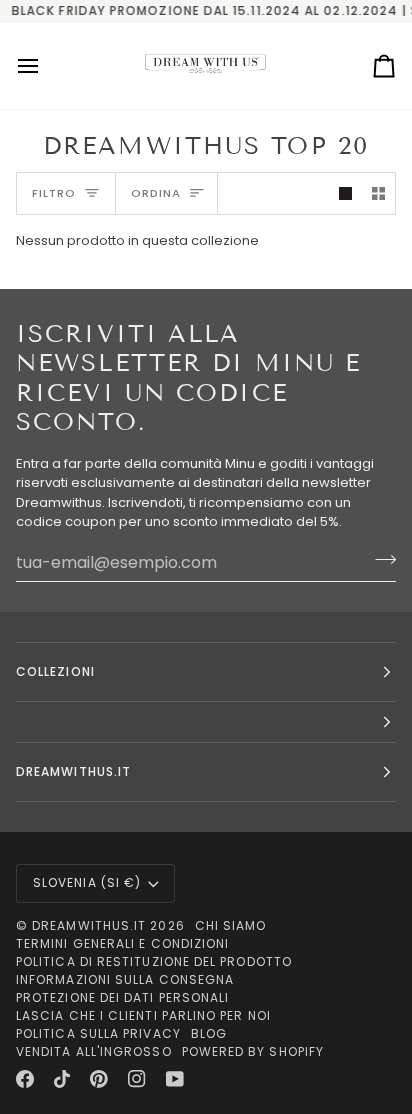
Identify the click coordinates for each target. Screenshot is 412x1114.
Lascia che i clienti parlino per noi (143, 1015)
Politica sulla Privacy (98, 1033)
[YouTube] (175, 1079)
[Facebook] (25, 1079)
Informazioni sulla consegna (125, 979)
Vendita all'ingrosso (94, 1051)
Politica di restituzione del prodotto (154, 961)
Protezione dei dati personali (122, 997)
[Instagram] (137, 1079)
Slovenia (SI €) (87, 882)
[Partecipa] (379, 560)
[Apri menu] (46, 66)
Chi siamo (231, 925)
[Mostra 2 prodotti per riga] (378, 193)
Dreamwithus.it (89, 925)
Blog (209, 1033)
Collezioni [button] (55, 671)
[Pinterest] (99, 1079)
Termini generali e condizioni (122, 943)
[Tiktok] (62, 1079)
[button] (206, 722)
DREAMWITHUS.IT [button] (73, 771)
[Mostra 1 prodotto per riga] (345, 193)
